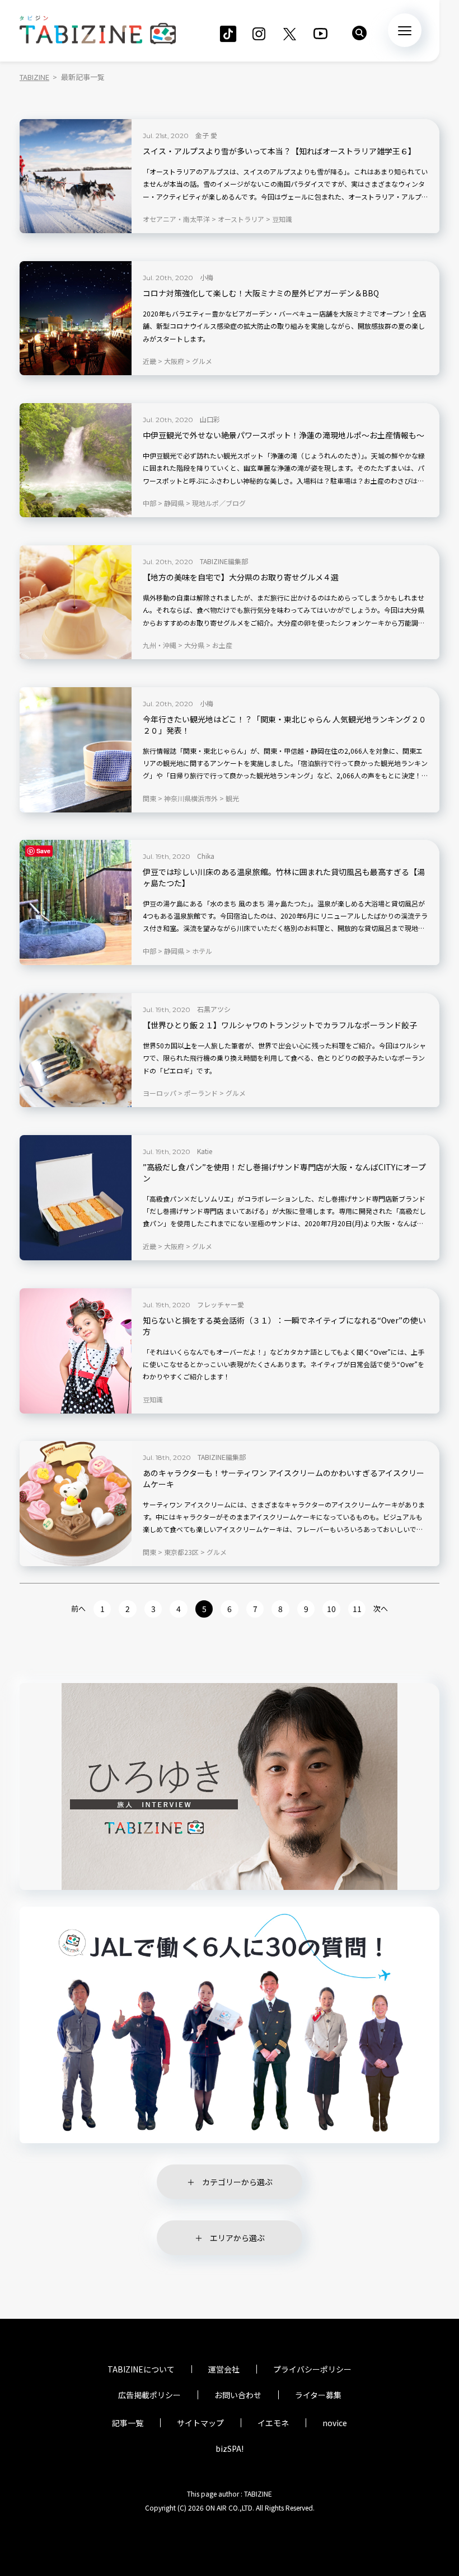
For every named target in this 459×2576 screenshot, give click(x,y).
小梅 (207, 277)
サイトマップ (200, 2423)
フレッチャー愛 (221, 1304)
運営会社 (224, 2369)
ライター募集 (318, 2395)
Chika (206, 856)
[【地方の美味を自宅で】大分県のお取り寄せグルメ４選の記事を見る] (76, 602)
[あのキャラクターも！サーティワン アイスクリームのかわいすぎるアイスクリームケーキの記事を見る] (76, 1504)
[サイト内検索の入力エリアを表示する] (359, 33)
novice (335, 2423)
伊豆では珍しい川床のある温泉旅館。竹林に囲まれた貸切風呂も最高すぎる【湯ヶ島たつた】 (284, 878)
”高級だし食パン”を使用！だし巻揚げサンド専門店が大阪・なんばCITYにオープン (284, 1173)
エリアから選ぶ (237, 2238)
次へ (381, 1608)
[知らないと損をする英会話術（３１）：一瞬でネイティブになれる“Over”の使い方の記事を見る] (76, 1351)
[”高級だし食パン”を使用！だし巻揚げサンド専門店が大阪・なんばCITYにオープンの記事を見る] (76, 1198)
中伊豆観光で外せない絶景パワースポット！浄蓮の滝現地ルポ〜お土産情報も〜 (284, 435)
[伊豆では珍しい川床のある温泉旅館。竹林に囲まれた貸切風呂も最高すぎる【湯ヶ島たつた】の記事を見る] (76, 902)
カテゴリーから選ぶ (237, 2182)
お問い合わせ (238, 2395)
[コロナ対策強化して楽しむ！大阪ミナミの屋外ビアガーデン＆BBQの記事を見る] (76, 318)
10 (331, 1609)
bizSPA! (230, 2449)
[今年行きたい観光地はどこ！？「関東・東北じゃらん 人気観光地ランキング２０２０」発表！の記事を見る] (76, 750)
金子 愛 (206, 135)
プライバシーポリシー (312, 2369)
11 (357, 1609)
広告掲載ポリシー (149, 2395)
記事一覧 (128, 2423)
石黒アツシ (214, 1009)
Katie (205, 1151)
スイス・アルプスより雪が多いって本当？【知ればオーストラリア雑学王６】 (279, 151)
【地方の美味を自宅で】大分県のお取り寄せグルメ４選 (241, 577)
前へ (78, 1608)
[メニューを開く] (405, 30)
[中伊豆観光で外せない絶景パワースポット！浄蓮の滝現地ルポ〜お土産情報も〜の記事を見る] (76, 460)
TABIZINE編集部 (224, 561)
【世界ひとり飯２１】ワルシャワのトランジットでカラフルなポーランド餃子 (280, 1025)
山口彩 (210, 419)
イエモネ (273, 2423)
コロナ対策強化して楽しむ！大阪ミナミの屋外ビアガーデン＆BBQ (261, 293)
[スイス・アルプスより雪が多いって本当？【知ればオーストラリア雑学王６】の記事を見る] (76, 176)
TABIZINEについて (141, 2369)
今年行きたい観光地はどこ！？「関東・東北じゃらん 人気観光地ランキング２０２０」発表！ (285, 725)
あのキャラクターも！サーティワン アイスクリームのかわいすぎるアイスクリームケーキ (284, 1479)
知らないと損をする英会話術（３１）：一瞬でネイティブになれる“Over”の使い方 (284, 1326)
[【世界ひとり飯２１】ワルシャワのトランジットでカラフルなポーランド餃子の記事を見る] (76, 1050)
